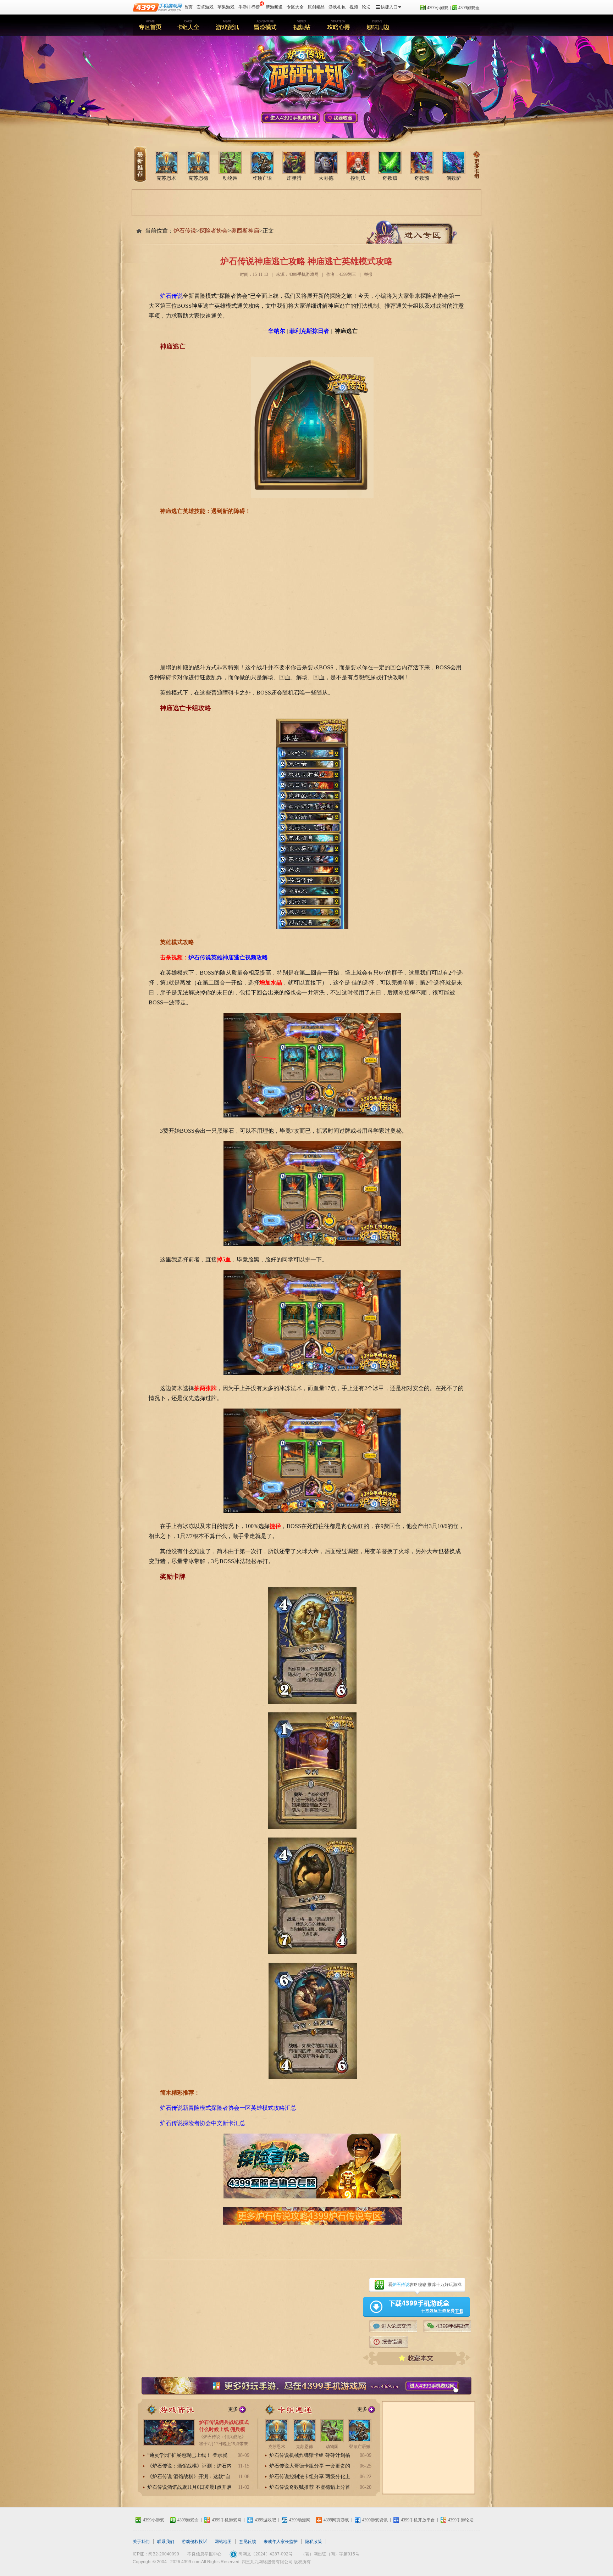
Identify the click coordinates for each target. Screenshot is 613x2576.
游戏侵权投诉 (194, 2542)
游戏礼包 (337, 7)
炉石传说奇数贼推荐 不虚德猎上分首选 (310, 2488)
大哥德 (326, 178)
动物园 (230, 178)
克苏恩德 (198, 178)
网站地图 (223, 2542)
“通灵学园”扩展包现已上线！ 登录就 (187, 2455)
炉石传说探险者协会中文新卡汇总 (203, 2123)
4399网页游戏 (336, 2520)
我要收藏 (341, 118)
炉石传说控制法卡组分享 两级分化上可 (310, 2477)
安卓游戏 (205, 7)
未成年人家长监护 (281, 2542)
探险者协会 (214, 231)
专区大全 (295, 7)
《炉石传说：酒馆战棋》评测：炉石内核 (189, 2466)
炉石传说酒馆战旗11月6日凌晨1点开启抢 (189, 2488)
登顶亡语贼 (360, 2447)
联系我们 (166, 2542)
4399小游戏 (438, 8)
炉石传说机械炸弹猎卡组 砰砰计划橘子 (310, 2456)
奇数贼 (390, 178)
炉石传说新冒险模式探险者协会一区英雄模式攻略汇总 (228, 2108)
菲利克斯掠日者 (309, 331)
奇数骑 (422, 178)
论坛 (366, 7)
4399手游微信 (447, 2326)
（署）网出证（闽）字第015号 (330, 2554)
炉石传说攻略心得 (340, 25)
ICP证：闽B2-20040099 (156, 2554)
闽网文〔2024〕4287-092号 (266, 2554)
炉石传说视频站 (302, 25)
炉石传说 (150, 25)
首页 (188, 7)
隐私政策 (314, 2542)
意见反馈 (248, 2542)
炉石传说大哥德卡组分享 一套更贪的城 (310, 2466)
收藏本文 (417, 2358)
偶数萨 (454, 178)
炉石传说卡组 (188, 25)
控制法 (358, 178)
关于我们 (141, 2542)
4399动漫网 (300, 2520)
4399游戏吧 (265, 2520)
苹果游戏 (226, 7)
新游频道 (274, 7)
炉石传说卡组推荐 (299, 2409)
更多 (233, 2409)
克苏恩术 (166, 178)
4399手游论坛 (393, 2326)
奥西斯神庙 (245, 231)
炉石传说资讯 (177, 2409)
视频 (354, 7)
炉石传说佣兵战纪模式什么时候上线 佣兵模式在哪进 (224, 2429)
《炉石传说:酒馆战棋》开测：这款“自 (189, 2477)
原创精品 (316, 7)
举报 (368, 274)
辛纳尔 (277, 331)
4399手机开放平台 (418, 2520)
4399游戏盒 (469, 8)
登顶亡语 (262, 178)
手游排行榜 (249, 7)
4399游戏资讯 (375, 2520)
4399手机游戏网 (290, 118)
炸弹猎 (294, 178)
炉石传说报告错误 (389, 2342)
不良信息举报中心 (204, 2554)
